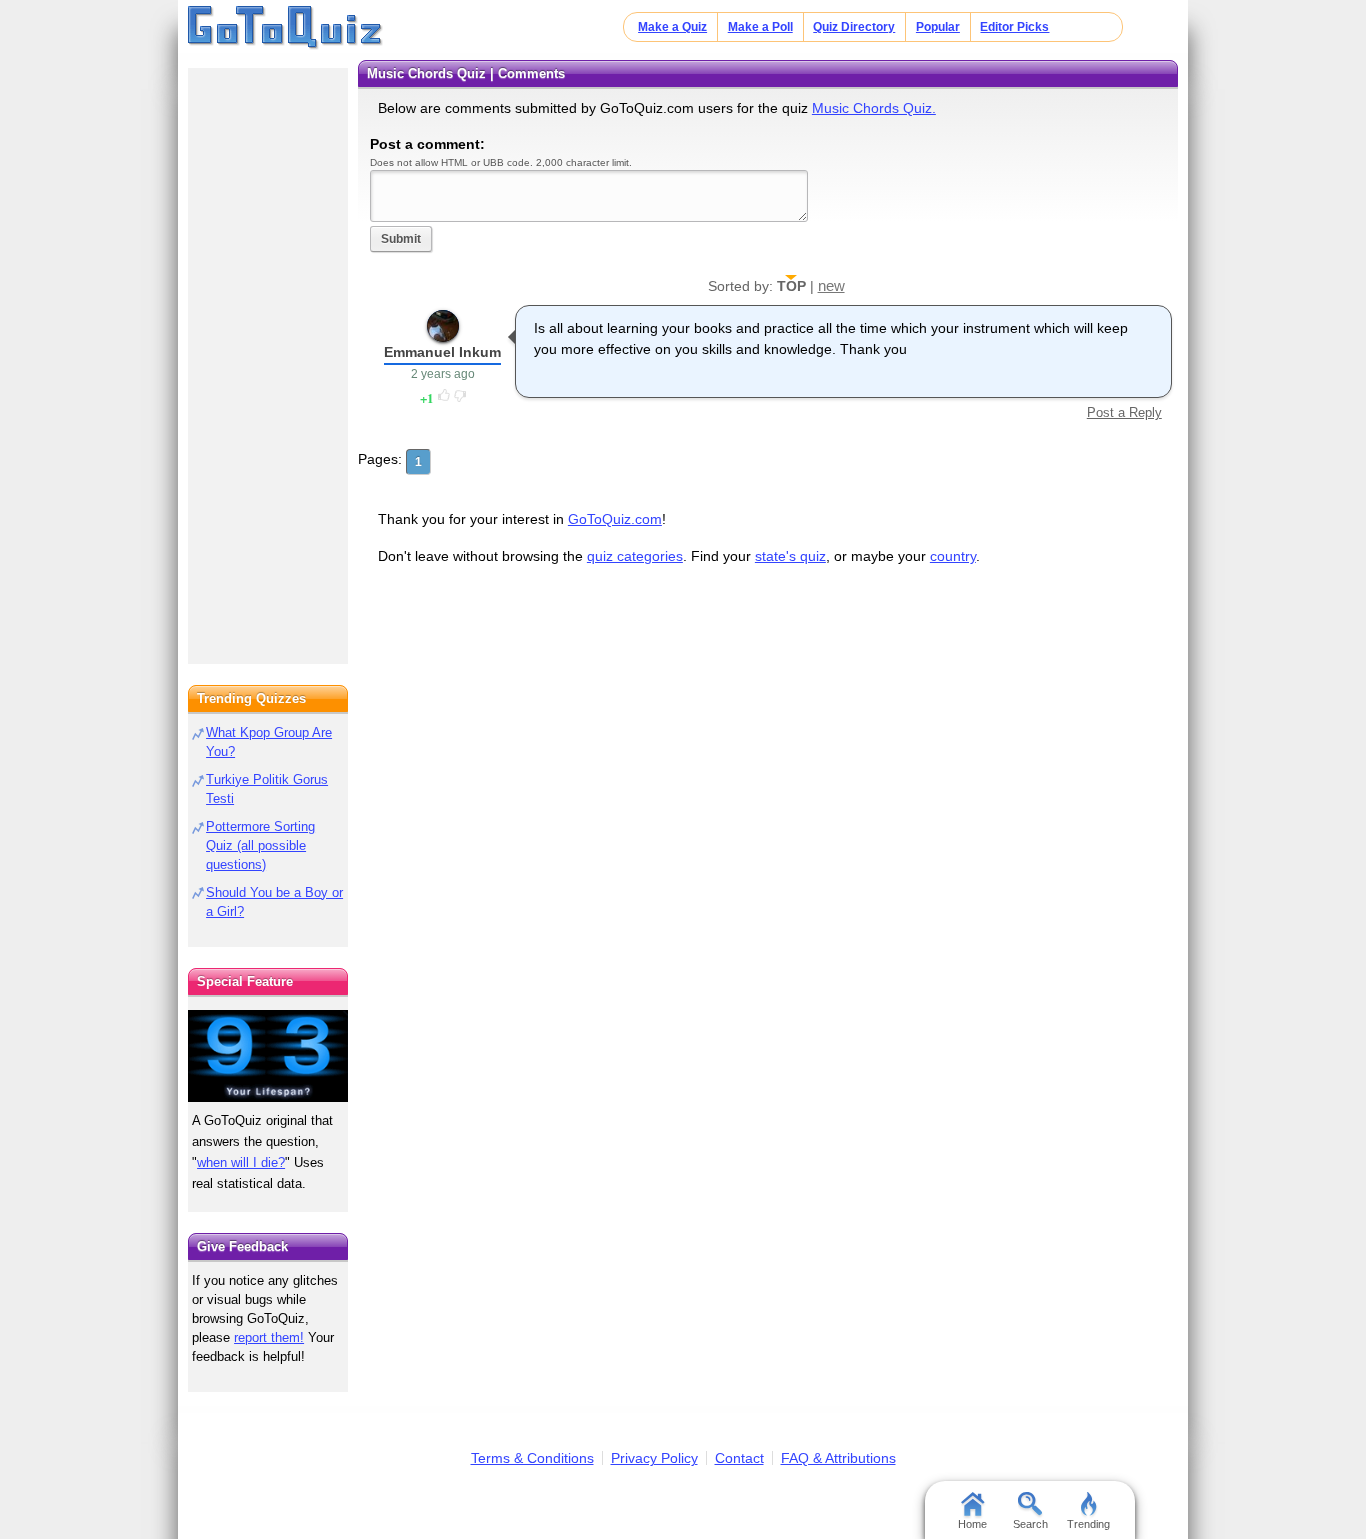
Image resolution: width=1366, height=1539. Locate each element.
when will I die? (241, 1162)
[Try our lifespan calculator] (268, 1055)
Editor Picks (1014, 27)
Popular (938, 27)
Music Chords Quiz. (874, 108)
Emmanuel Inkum (442, 352)
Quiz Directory (854, 27)
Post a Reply (1124, 412)
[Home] (285, 28)
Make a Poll (760, 27)
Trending (1088, 1524)
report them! (269, 1337)
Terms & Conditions (532, 1458)
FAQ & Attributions (838, 1458)
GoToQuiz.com (615, 519)
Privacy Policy (654, 1458)
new (831, 285)
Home (972, 1524)
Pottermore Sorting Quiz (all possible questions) (260, 845)
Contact (739, 1458)
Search (1030, 1524)
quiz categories (635, 556)
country (953, 556)
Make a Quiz (672, 27)
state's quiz (790, 556)
